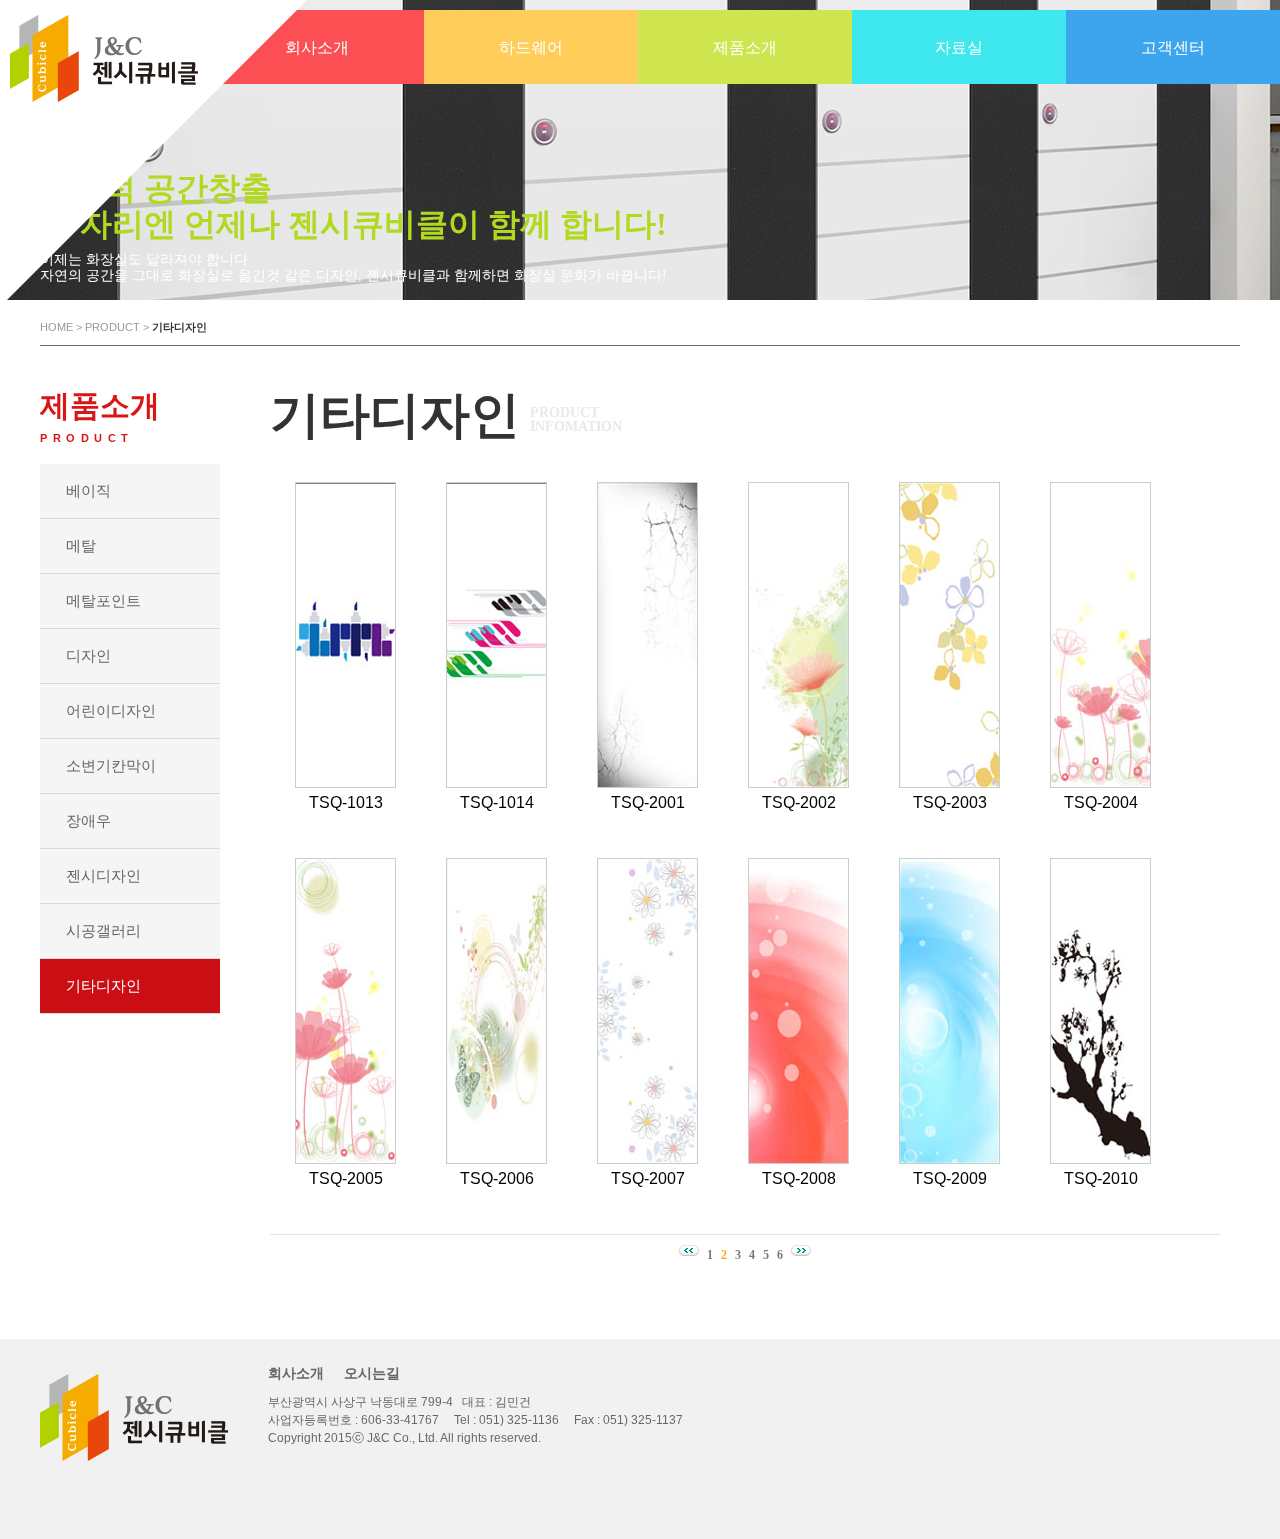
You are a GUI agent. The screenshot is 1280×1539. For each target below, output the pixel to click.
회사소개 (296, 1373)
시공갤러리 (103, 930)
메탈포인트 (103, 600)
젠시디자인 (103, 875)
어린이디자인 (111, 710)
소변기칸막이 (111, 765)
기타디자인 (103, 985)
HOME (56, 327)
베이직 (88, 490)
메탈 (81, 545)
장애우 (88, 820)
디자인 (88, 655)
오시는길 (372, 1373)
